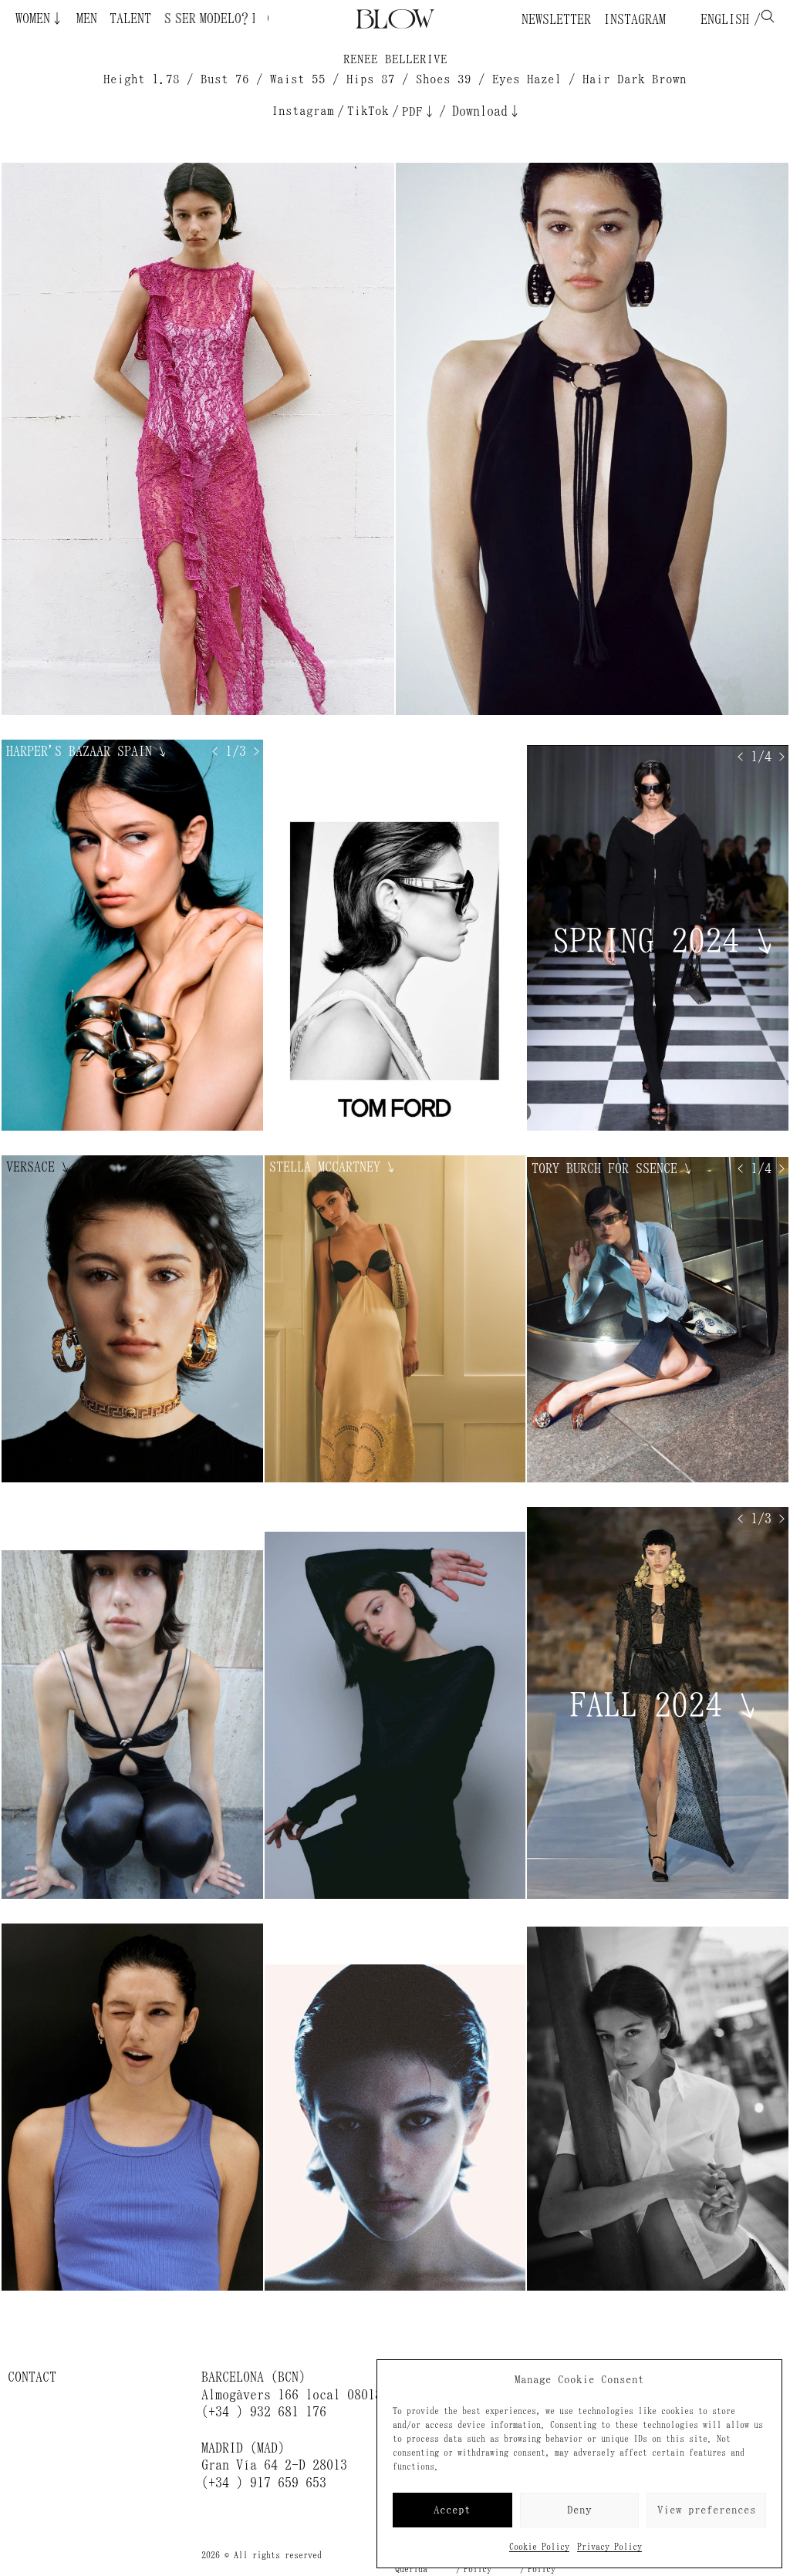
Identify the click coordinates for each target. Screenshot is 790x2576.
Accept (452, 2510)
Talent (130, 19)
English (721, 19)
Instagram (635, 19)
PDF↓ (419, 111)
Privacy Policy (609, 2547)
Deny (579, 2510)
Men (87, 19)
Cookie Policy (539, 2547)
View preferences (707, 2510)
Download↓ (487, 111)
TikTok (368, 111)
